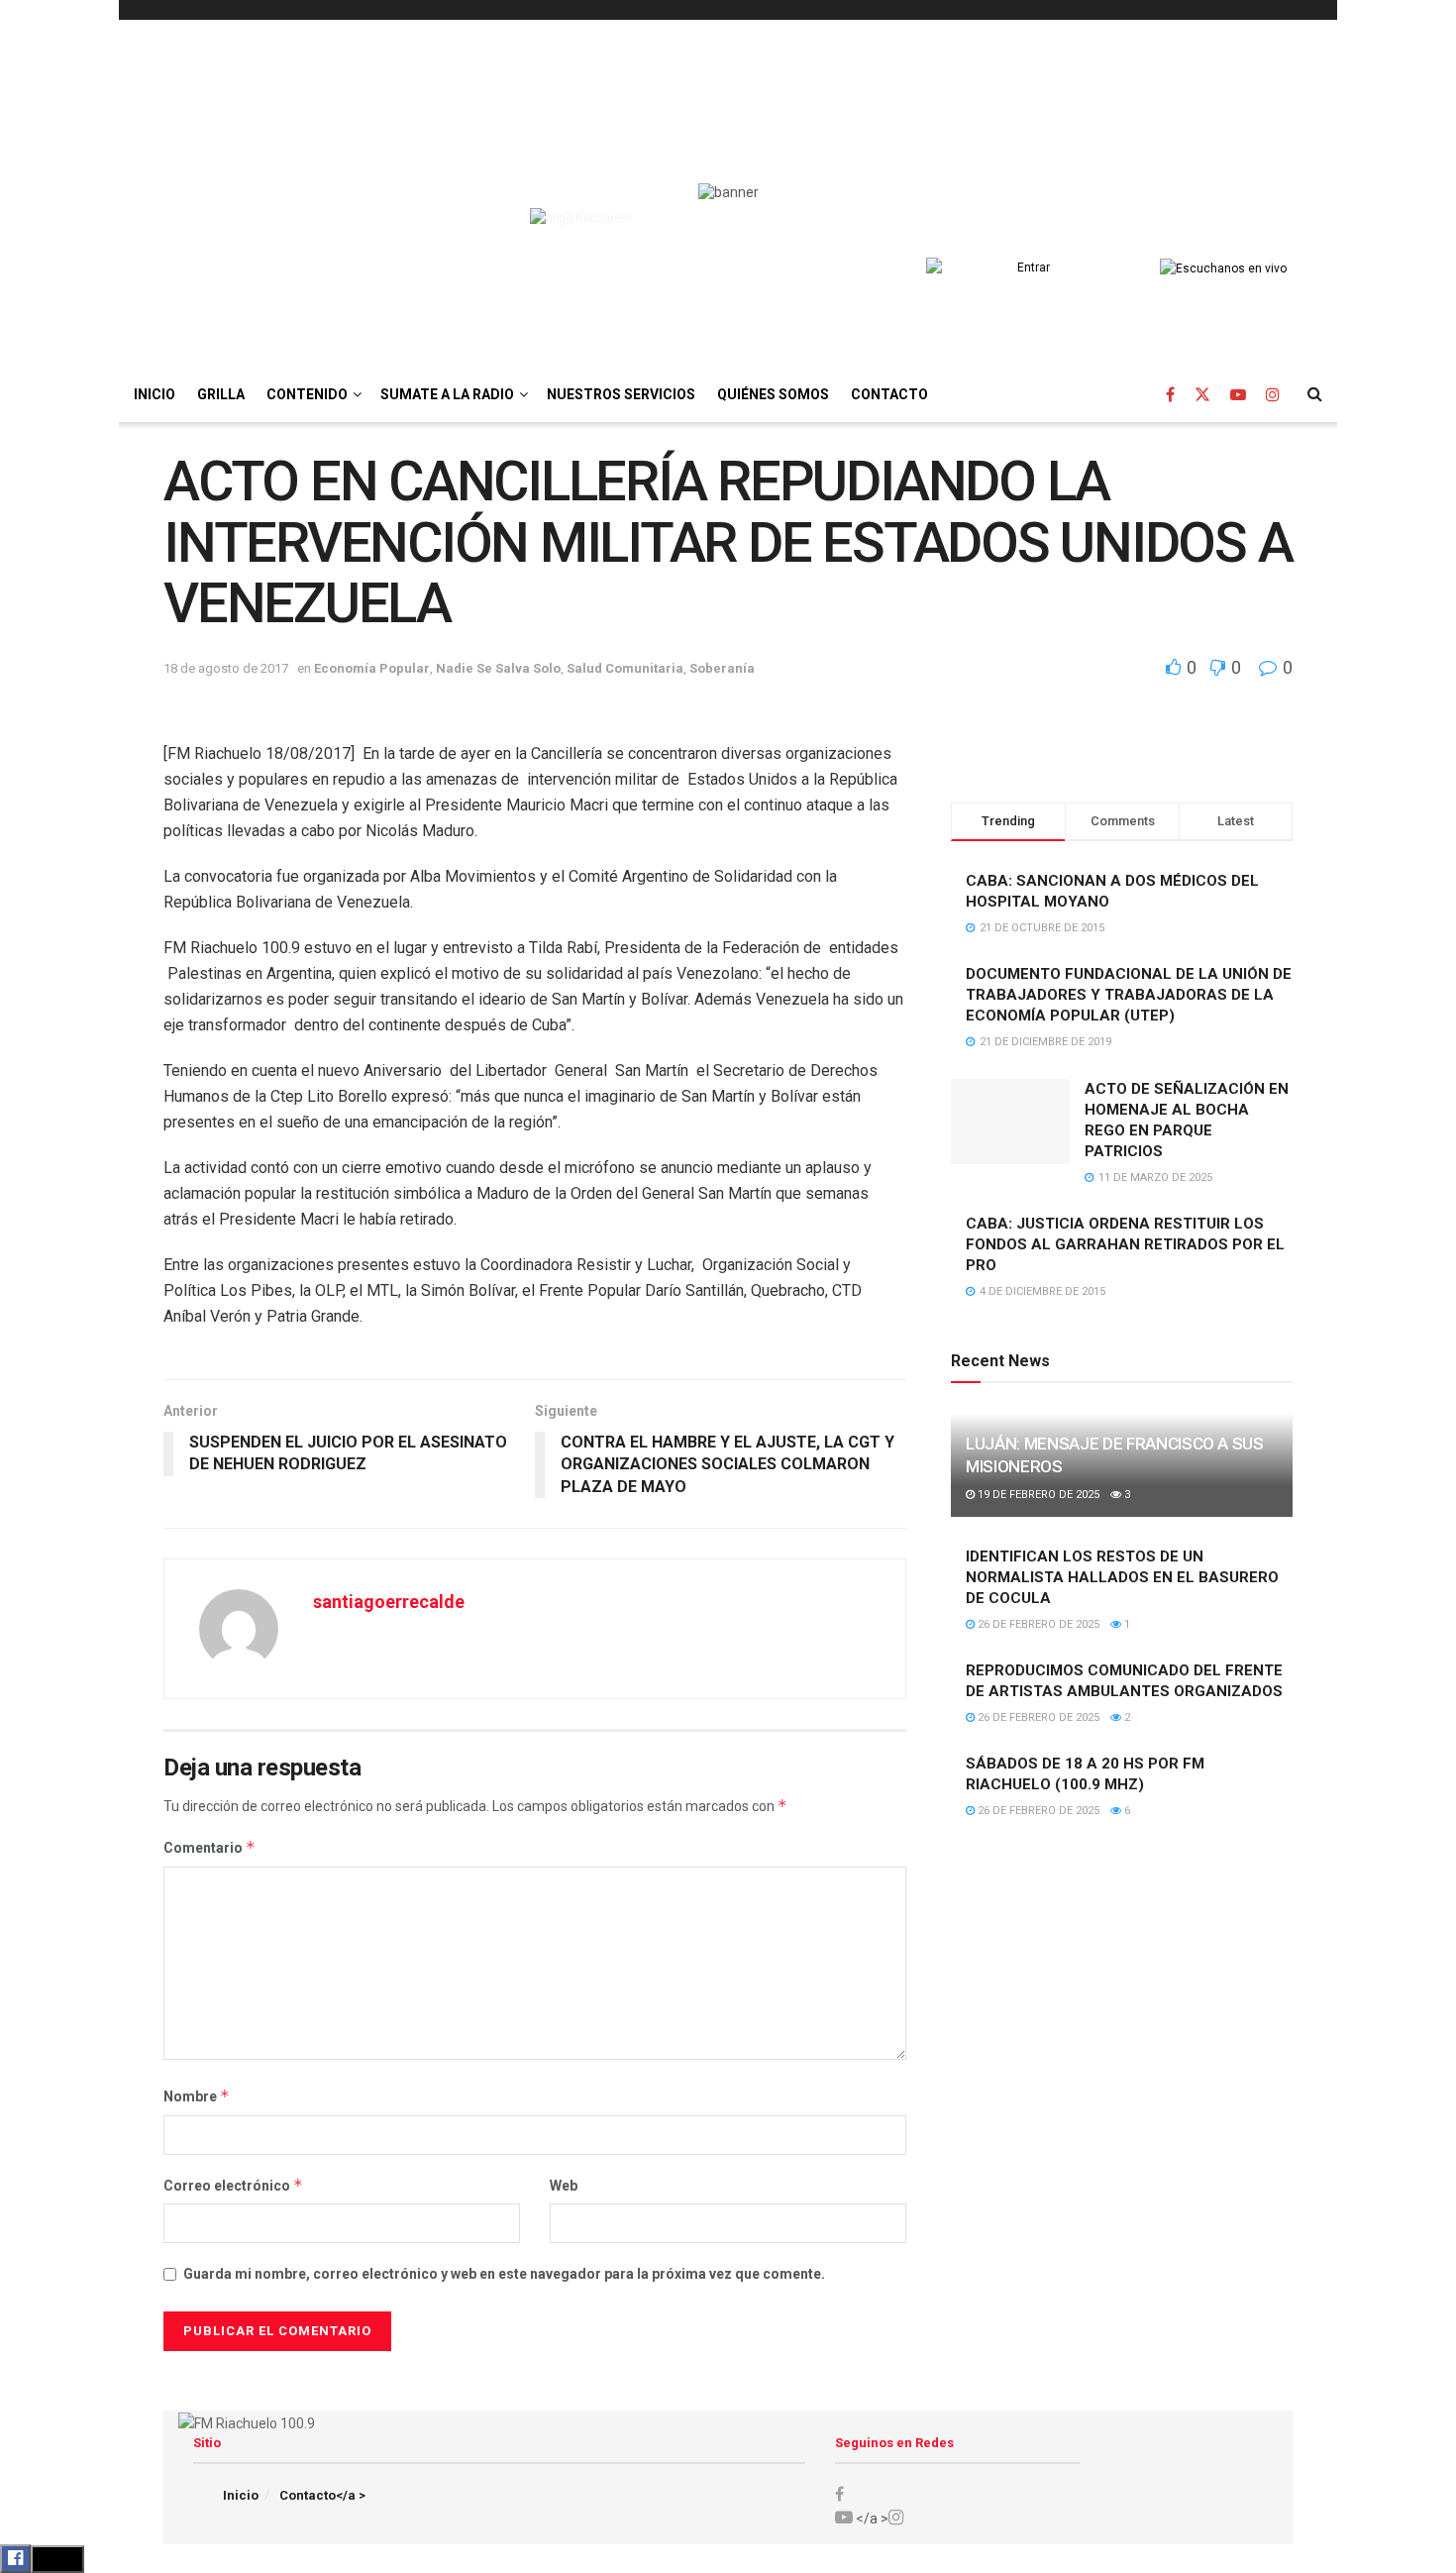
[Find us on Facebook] (1170, 395)
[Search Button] (1315, 394)
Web (564, 2186)
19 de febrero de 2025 (1037, 1495)
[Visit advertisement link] (1122, 752)
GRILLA (221, 394)
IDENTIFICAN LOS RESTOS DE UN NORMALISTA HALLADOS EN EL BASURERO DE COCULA (1122, 1577)
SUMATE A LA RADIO (447, 394)
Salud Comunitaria (625, 668)
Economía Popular (372, 668)
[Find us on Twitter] (1202, 395)
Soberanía (722, 668)
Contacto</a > (322, 2495)
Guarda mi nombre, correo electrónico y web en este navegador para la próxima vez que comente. (504, 2274)
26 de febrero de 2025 (1037, 1624)
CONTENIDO (307, 394)
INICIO (155, 394)
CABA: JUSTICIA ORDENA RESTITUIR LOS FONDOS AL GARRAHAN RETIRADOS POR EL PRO (1125, 1244)
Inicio (241, 2495)
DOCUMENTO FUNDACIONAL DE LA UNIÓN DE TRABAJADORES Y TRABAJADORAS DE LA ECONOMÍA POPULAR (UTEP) (1129, 995)
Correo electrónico (233, 2185)
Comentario (209, 1847)
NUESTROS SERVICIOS (621, 394)
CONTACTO (889, 394)
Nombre (197, 2096)
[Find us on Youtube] (1238, 395)
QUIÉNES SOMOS (773, 394)
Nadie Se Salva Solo (498, 668)
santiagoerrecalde (389, 1602)
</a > (871, 2519)
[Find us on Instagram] (1273, 395)
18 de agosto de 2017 (226, 668)
